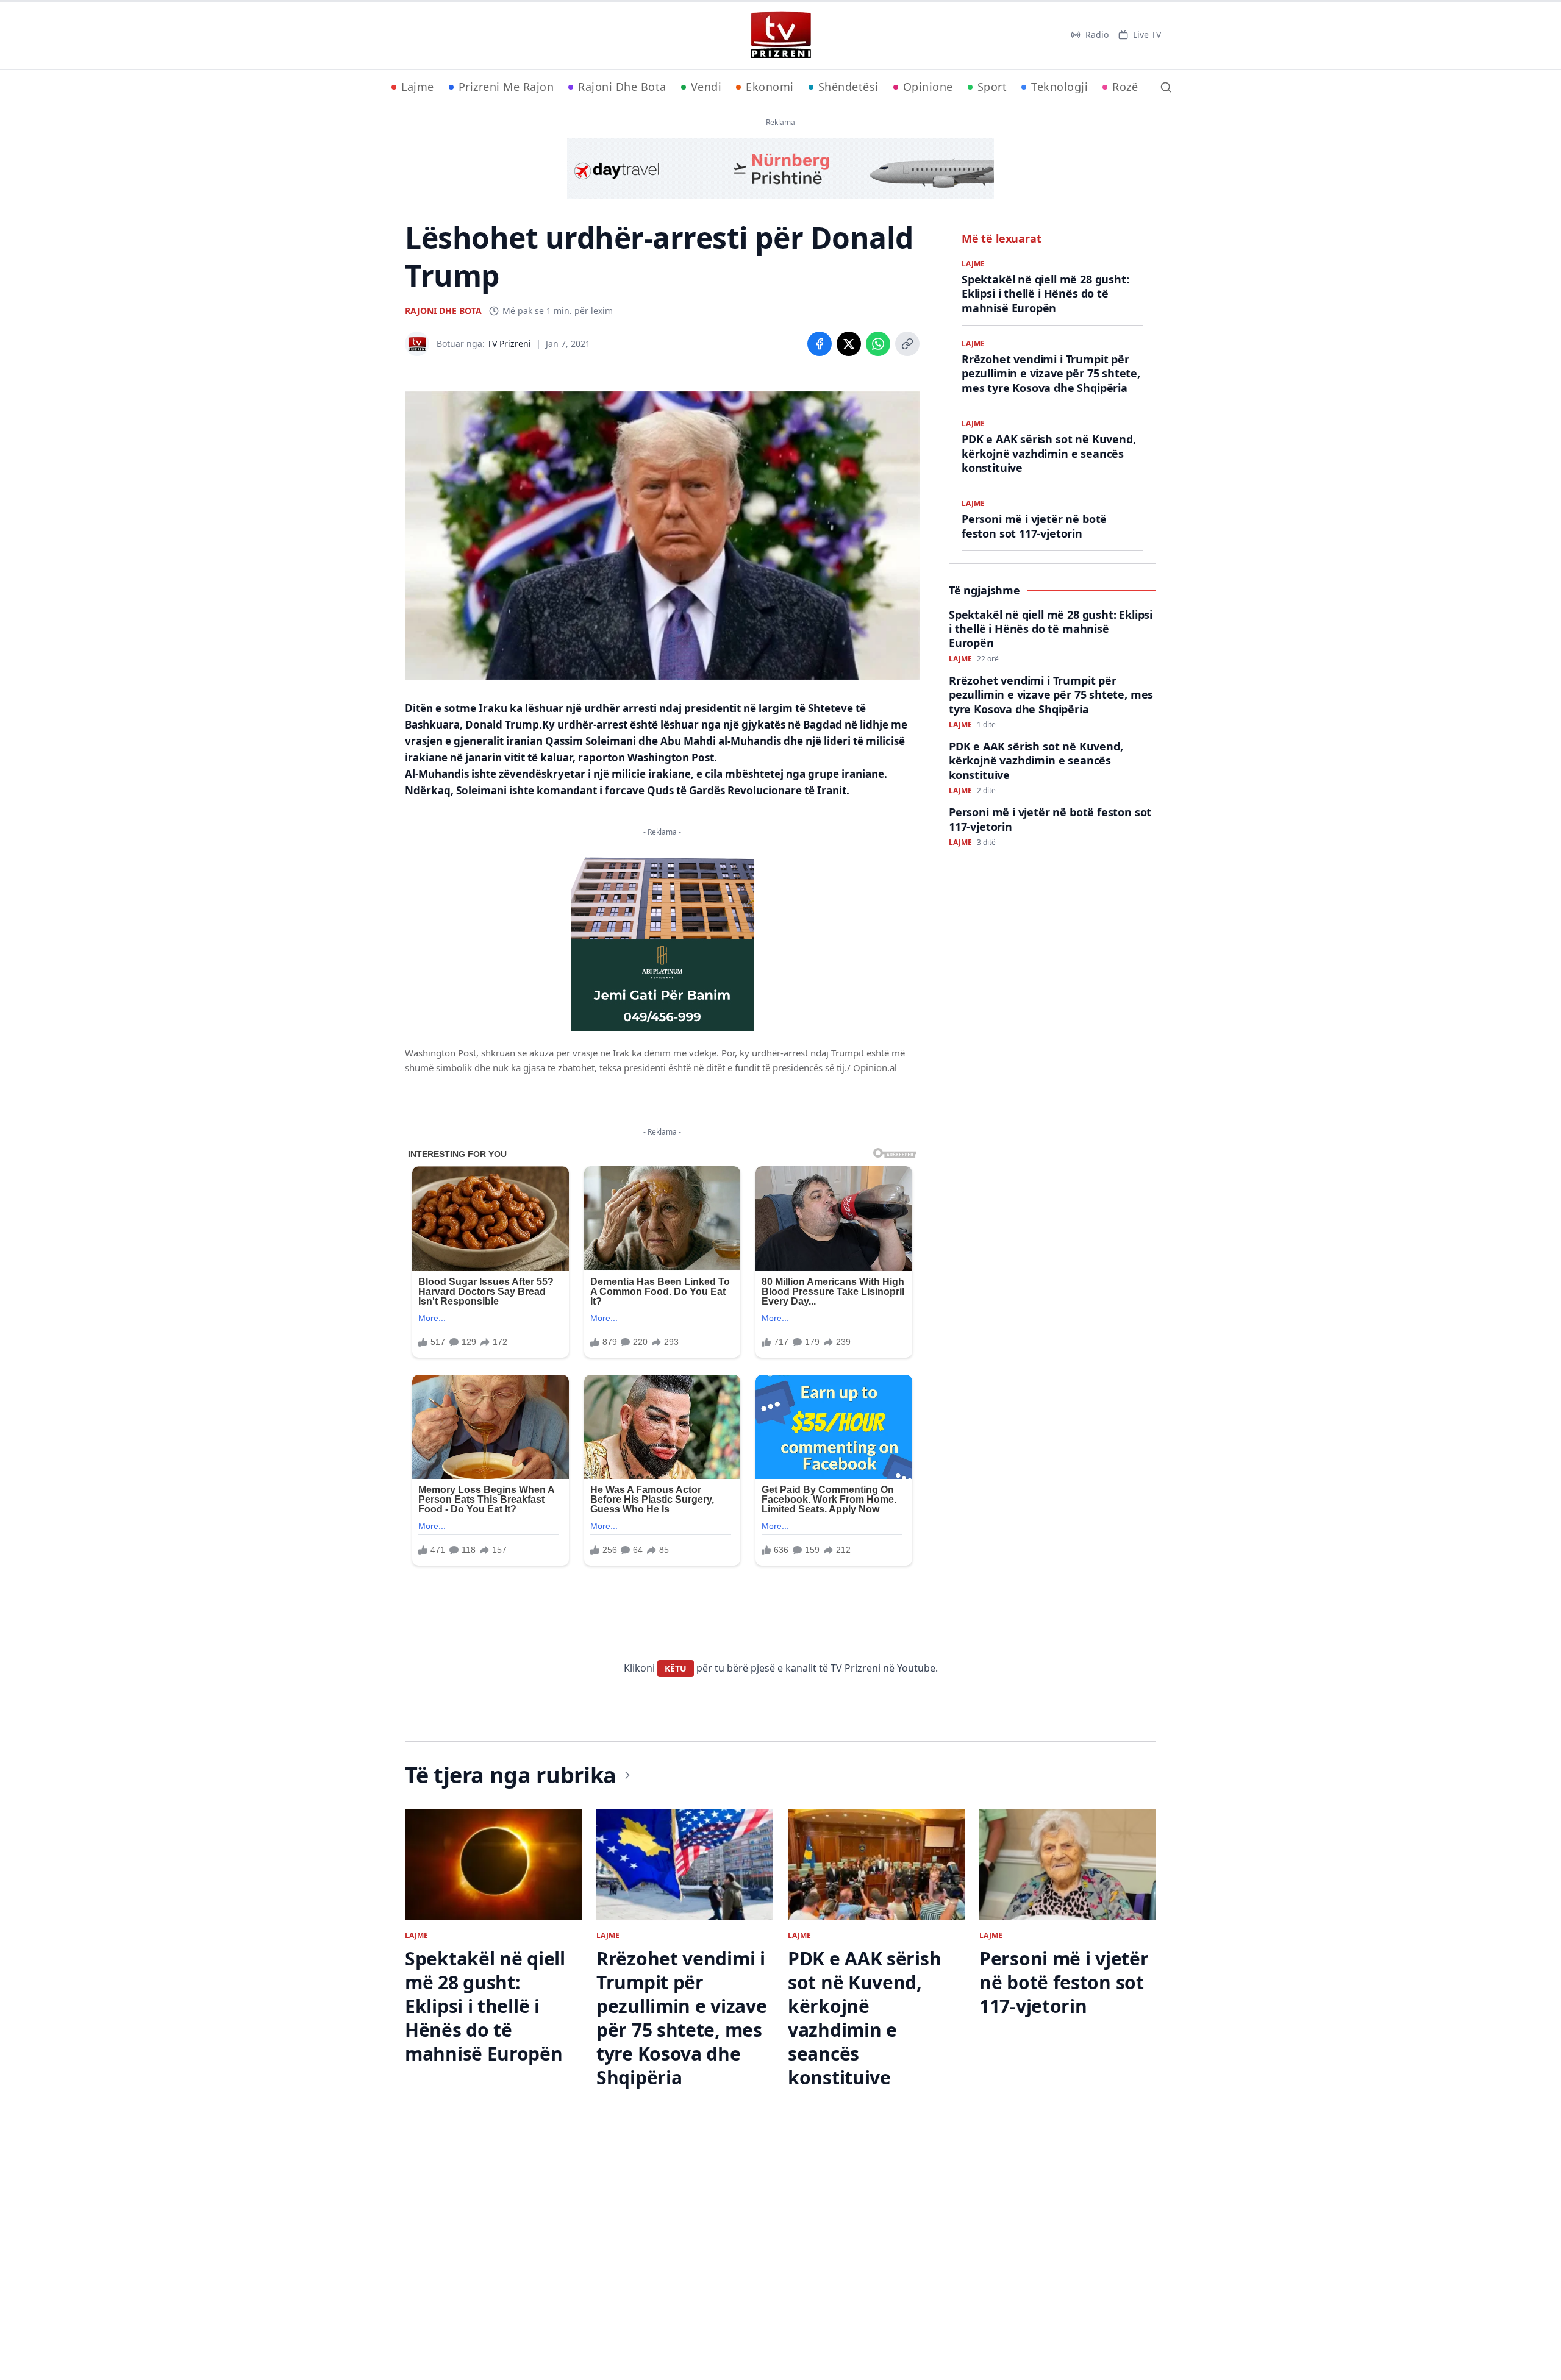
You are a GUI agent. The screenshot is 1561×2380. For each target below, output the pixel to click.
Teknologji (1059, 87)
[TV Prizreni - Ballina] (780, 35)
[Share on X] (849, 344)
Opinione (928, 87)
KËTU (676, 1668)
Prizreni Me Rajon (506, 87)
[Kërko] (1166, 87)
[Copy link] (907, 344)
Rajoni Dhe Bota (622, 87)
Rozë (1125, 87)
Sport (992, 87)
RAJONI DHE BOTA (443, 311)
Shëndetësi (848, 87)
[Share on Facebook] (820, 344)
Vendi (706, 87)
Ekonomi (770, 87)
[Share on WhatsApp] (878, 344)
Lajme (418, 87)
